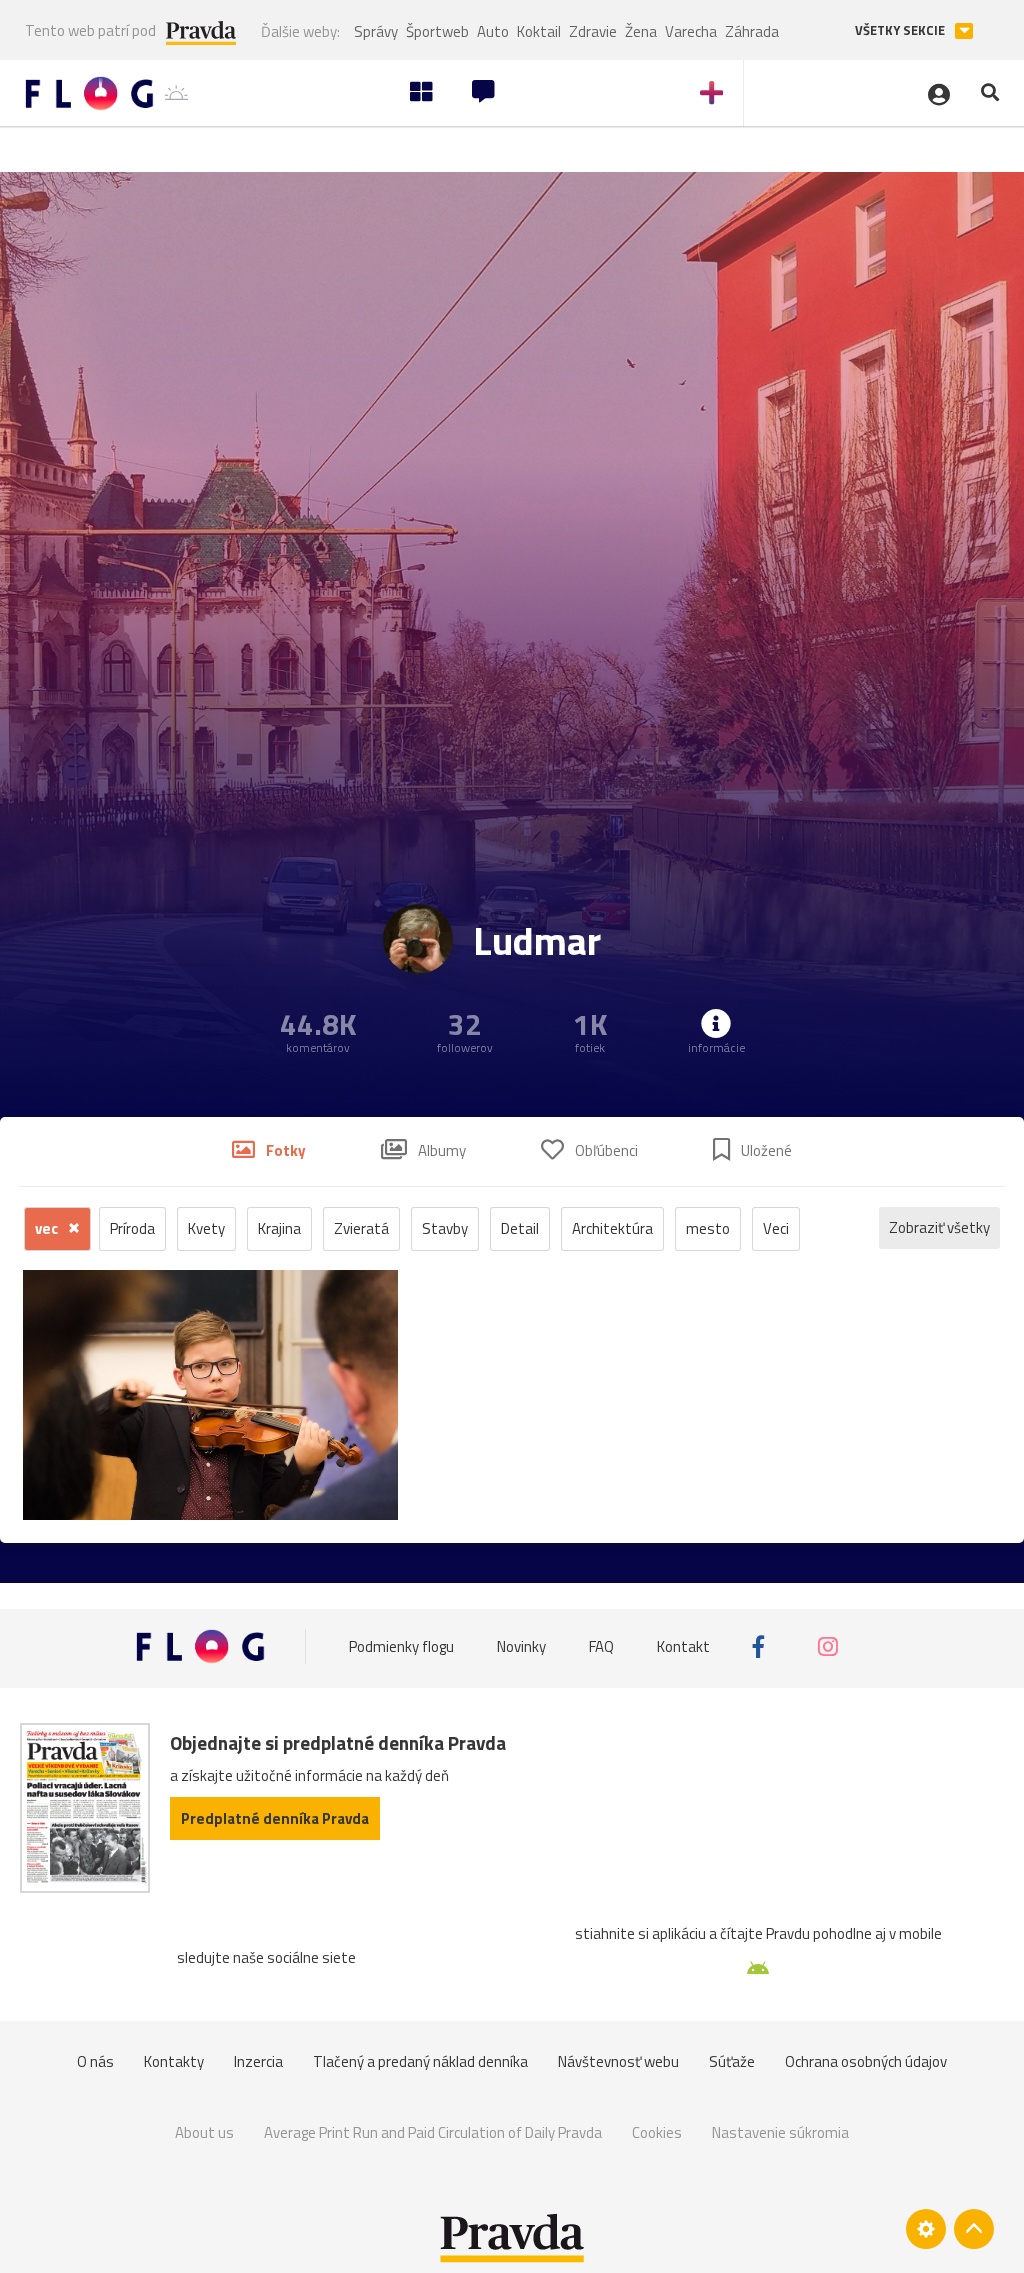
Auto (493, 31)
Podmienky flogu (401, 1646)
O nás (95, 2061)
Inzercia (258, 2061)
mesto (708, 1228)
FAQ (601, 1646)
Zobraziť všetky (939, 1227)
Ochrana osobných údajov (866, 2061)
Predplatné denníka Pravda (275, 1818)
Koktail (539, 31)
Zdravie (593, 31)
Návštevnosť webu (618, 2061)
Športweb (437, 31)
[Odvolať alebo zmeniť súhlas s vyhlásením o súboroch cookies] (926, 2229)
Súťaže (732, 2061)
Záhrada (752, 31)
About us (204, 2132)
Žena (641, 31)
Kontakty (174, 2061)
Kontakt (683, 1646)
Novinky (521, 1646)
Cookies (657, 2132)
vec (48, 1228)
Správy (376, 31)
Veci (776, 1228)
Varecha (691, 31)
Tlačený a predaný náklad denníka (420, 2061)
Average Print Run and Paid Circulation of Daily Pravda (433, 2132)
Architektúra (612, 1228)
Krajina (279, 1228)
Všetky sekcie (901, 30)
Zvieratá (361, 1228)
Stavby (445, 1228)
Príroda (132, 1228)
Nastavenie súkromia (780, 2132)
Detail (520, 1228)
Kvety (206, 1228)
